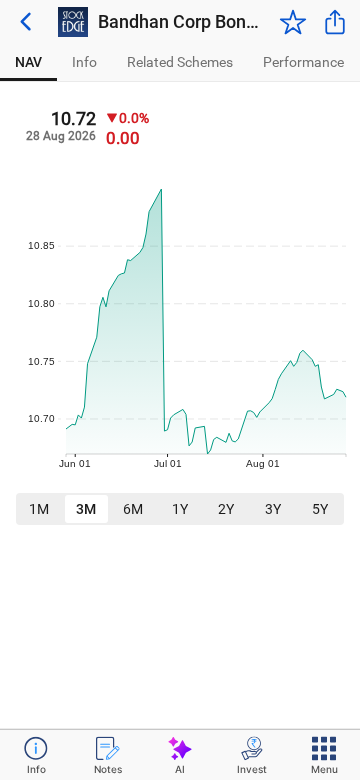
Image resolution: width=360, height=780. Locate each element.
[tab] (28, 62)
